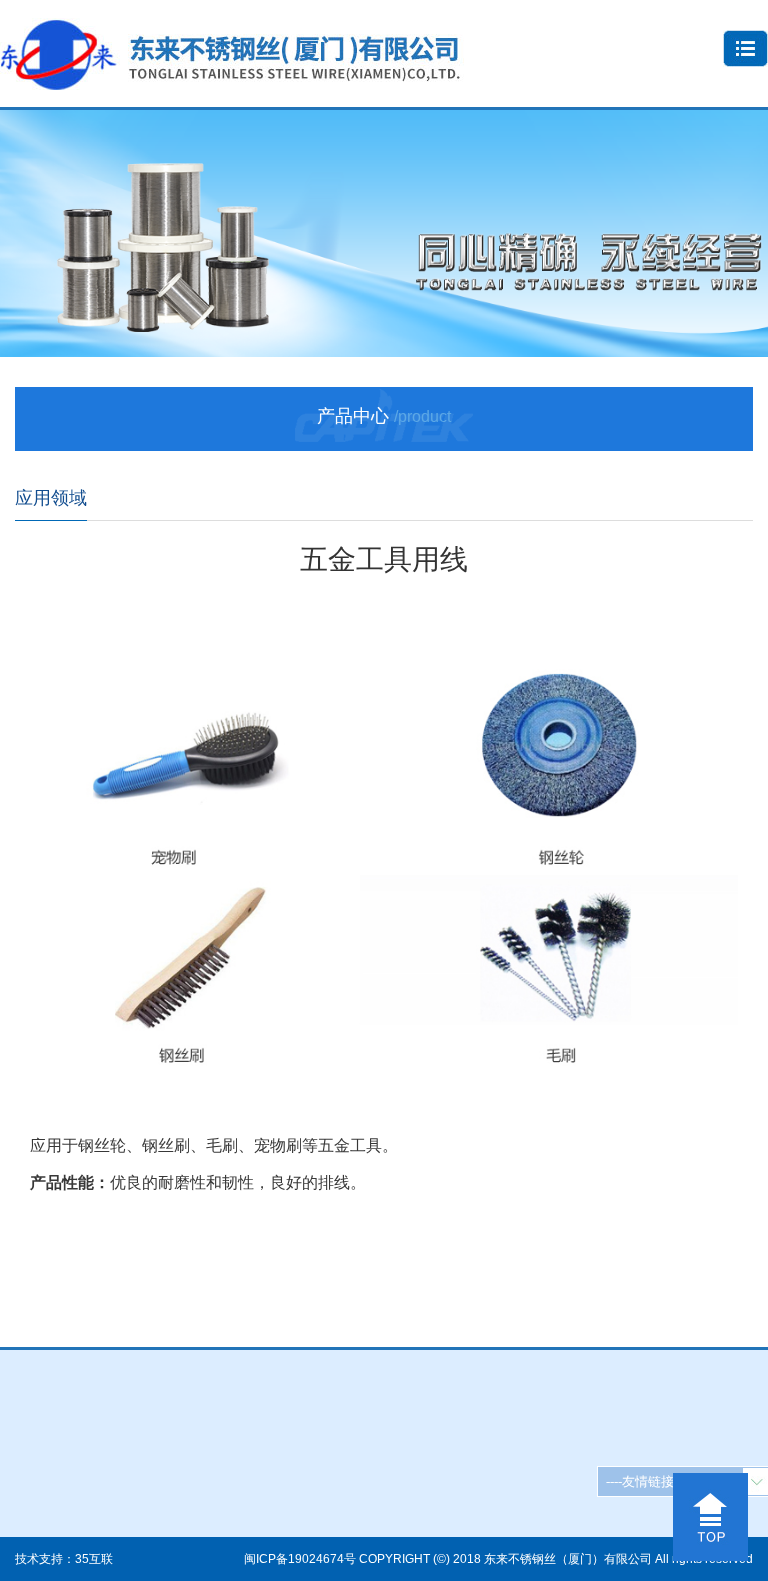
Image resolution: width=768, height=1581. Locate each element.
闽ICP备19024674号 (300, 1559)
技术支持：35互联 (64, 1559)
